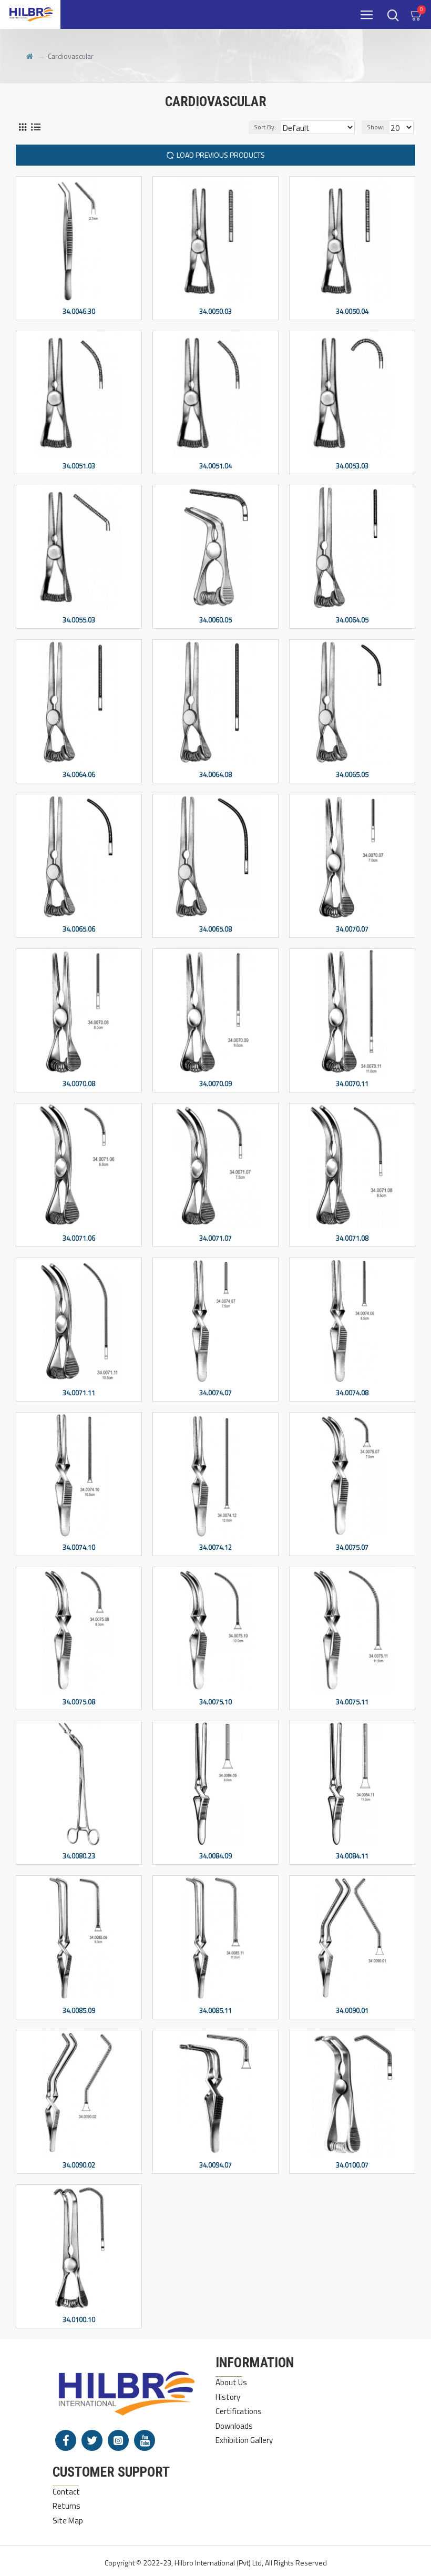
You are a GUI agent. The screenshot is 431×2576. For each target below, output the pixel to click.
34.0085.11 (215, 2011)
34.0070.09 (215, 1084)
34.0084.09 (215, 1856)
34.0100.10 (79, 2320)
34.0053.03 (352, 466)
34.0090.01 (352, 2011)
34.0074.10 (79, 1547)
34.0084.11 (352, 1856)
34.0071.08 (352, 1238)
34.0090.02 (79, 2165)
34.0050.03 (215, 311)
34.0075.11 (352, 1702)
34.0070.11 (352, 1084)
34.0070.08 (79, 1084)
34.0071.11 (79, 1393)
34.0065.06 (79, 929)
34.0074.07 (215, 1393)
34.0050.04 (352, 311)
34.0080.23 (79, 1856)
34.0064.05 (352, 620)
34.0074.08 (352, 1393)
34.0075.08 (79, 1702)
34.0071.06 (79, 1238)
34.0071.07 (215, 1238)
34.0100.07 (352, 2165)
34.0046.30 (79, 311)
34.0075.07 (352, 1547)
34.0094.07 (215, 2165)
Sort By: (265, 127)
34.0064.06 (79, 775)
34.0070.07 (352, 929)
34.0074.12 (215, 1547)
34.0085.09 (79, 2011)
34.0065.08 (215, 929)
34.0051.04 (215, 466)
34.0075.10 (215, 1702)
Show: (376, 127)
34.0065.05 (352, 775)
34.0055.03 (79, 620)
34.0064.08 (215, 775)
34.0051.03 (79, 466)
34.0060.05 (215, 620)
